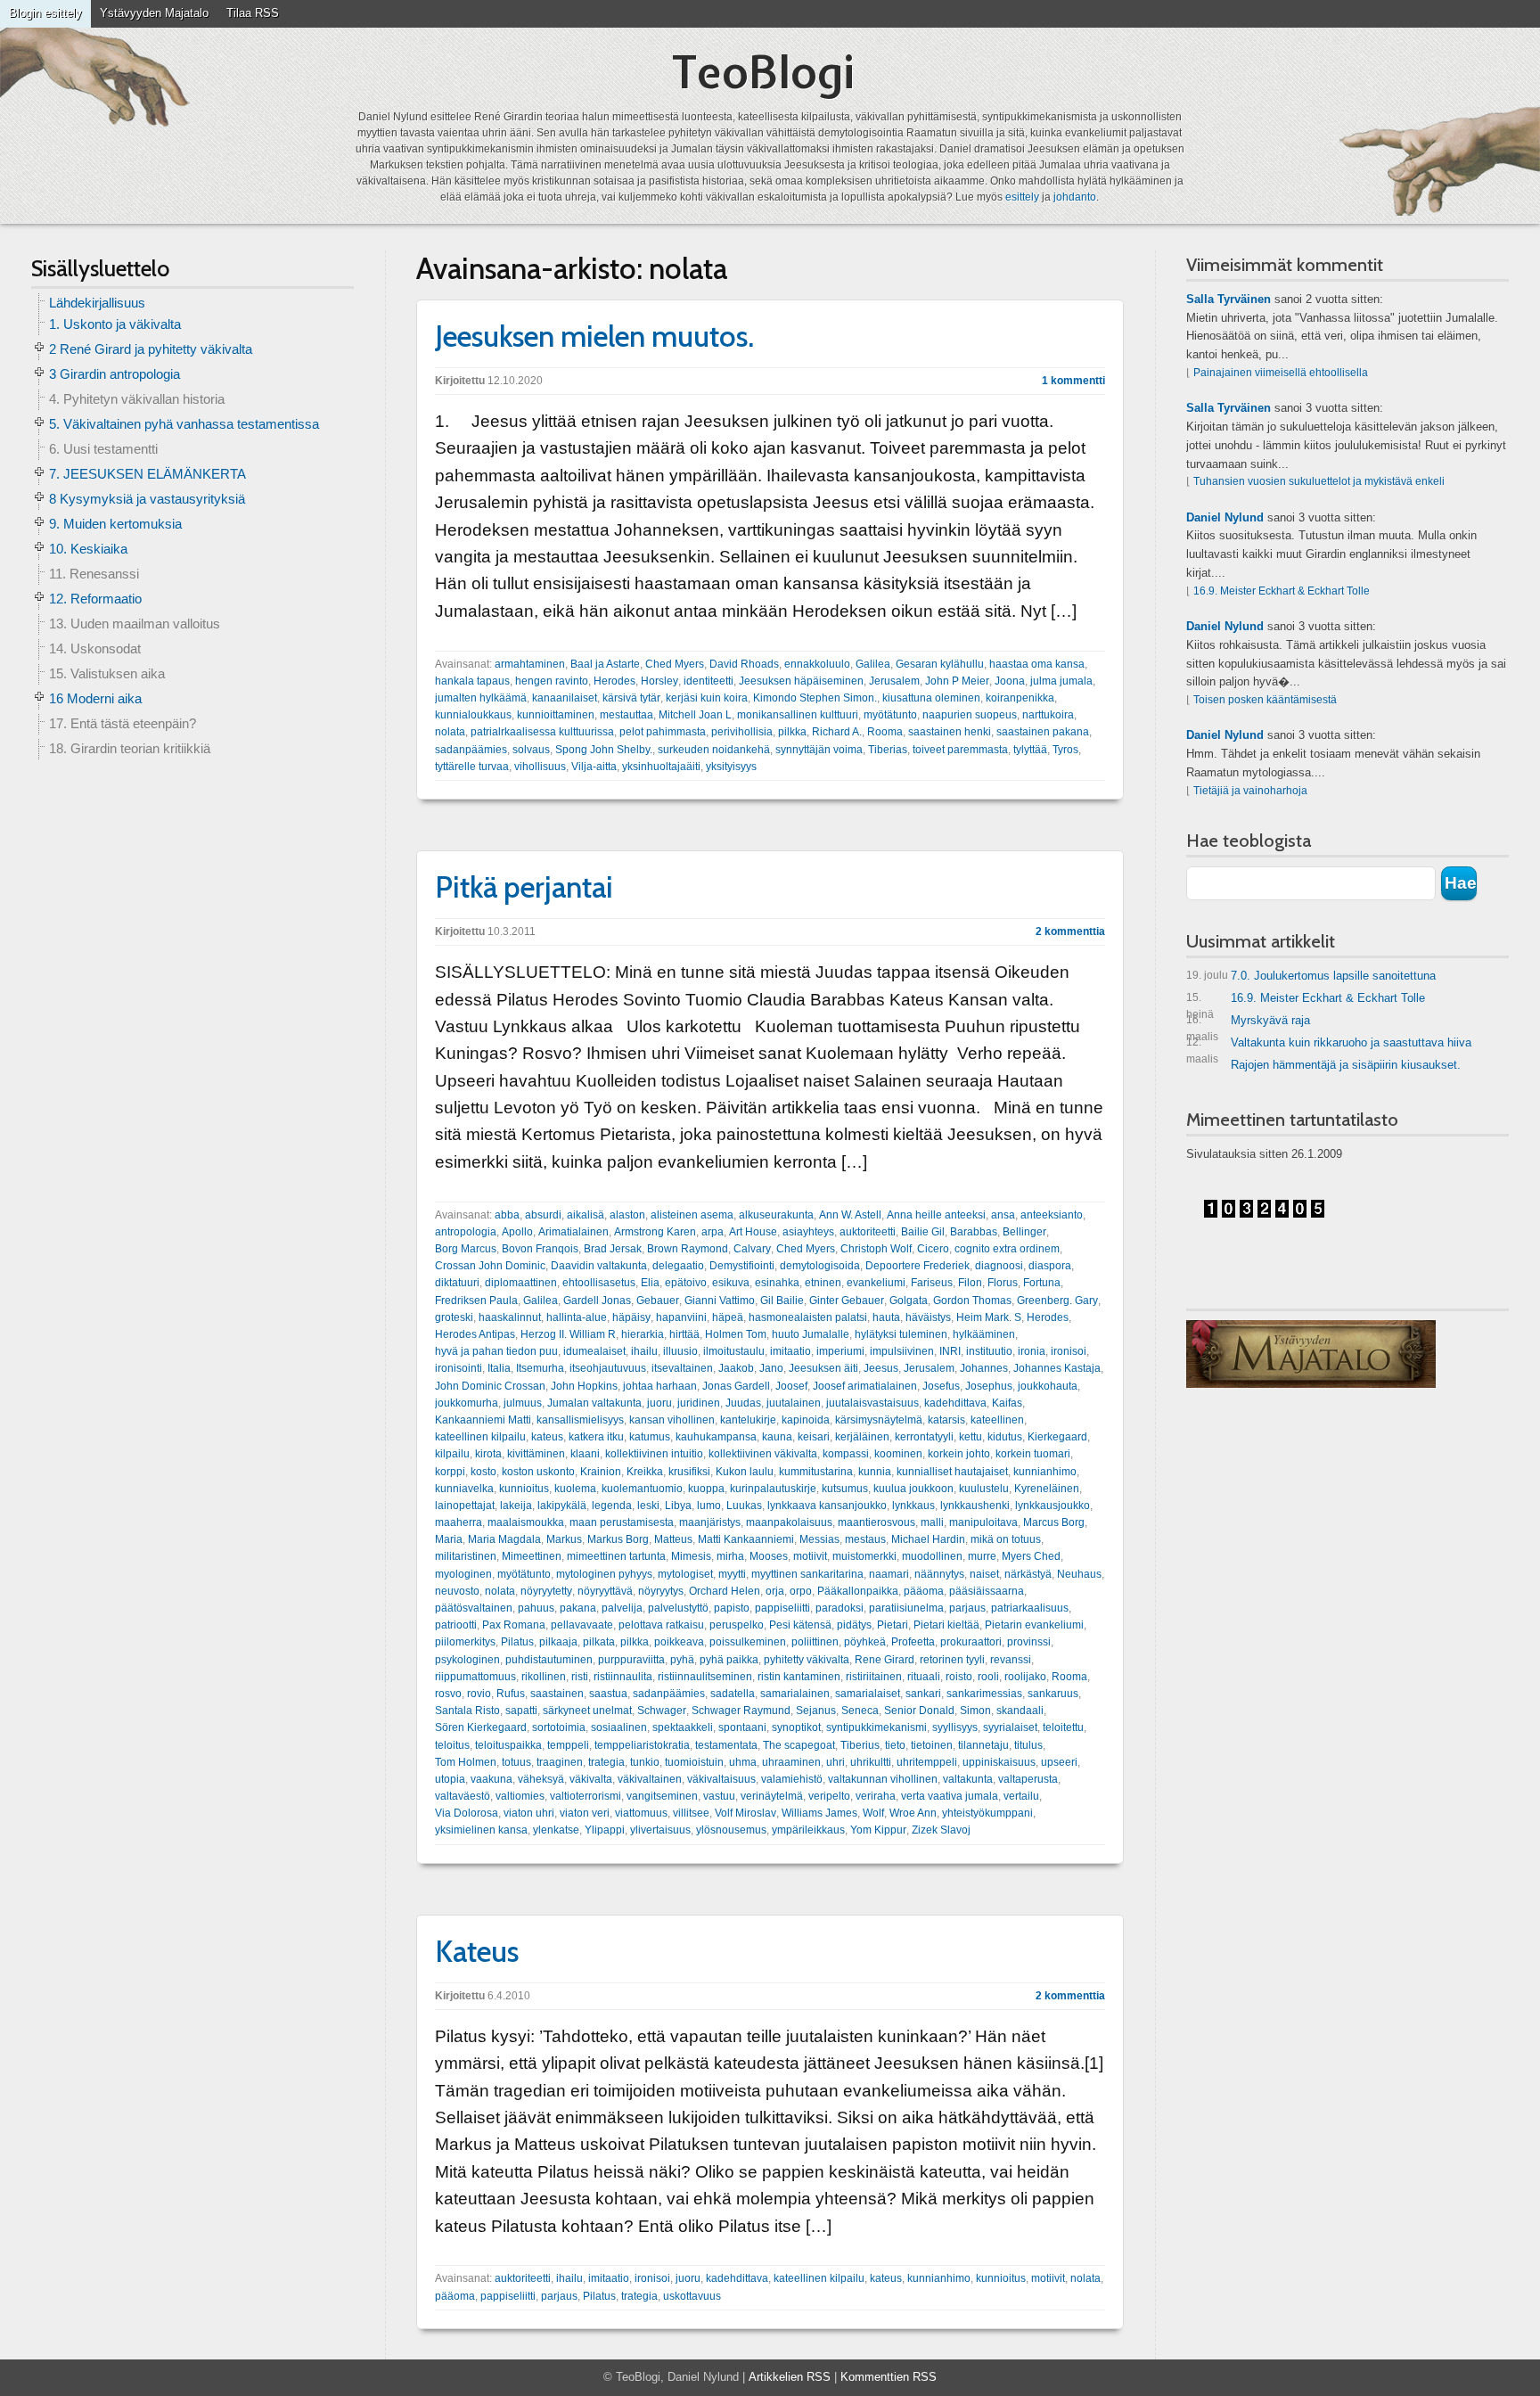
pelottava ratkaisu (661, 1625)
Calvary (752, 1249)
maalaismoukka (526, 1522)
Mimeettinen (532, 1556)
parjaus (967, 1608)
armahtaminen (530, 664)
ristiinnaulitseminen (705, 1677)
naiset (984, 1574)
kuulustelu (984, 1489)
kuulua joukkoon (913, 1489)
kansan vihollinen (672, 1420)
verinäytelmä (772, 1796)
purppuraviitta (631, 1660)
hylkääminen (984, 1334)
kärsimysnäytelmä (879, 1420)
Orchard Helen (725, 1591)
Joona (1010, 681)
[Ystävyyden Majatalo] (1311, 1354)
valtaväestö (463, 1796)
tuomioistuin (694, 1762)
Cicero (933, 1249)
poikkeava (679, 1642)
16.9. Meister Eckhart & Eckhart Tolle (1282, 591)
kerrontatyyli (924, 1437)
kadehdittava (955, 1403)
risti (580, 1677)
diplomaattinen (521, 1283)
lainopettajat (465, 1506)
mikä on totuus (1006, 1539)
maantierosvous (876, 1522)
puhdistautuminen (549, 1660)
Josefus (941, 1386)
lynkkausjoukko (1053, 1506)
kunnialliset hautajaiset (952, 1472)
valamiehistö (792, 1779)
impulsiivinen (902, 1351)
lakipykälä (562, 1506)
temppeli (568, 1745)
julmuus (523, 1403)
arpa (713, 1232)
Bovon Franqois (540, 1249)
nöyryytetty (546, 1591)
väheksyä (541, 1779)
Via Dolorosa (467, 1813)
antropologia (466, 1232)
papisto (732, 1608)
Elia (650, 1283)
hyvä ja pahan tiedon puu (496, 1351)
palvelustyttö (678, 1608)
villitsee (691, 1813)
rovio (479, 1694)
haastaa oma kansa (1037, 664)
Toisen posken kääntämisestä (1265, 700)
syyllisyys (955, 1727)
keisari (814, 1437)
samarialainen (795, 1694)
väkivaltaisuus (721, 1779)
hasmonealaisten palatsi (808, 1317)
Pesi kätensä (800, 1625)
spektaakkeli (683, 1727)
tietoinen (932, 1745)
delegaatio (678, 1266)
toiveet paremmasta (960, 750)
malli (932, 1522)
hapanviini (681, 1317)
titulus (1028, 1745)
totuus (516, 1762)
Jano (771, 1368)
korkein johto (959, 1454)
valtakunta (968, 1779)
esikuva (731, 1283)
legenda (612, 1506)
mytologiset (685, 1574)
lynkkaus (913, 1506)
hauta (886, 1317)
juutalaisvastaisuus (872, 1403)
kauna (777, 1437)
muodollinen (932, 1556)
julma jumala (1061, 681)
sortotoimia (559, 1727)
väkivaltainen (650, 1779)
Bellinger (1024, 1232)
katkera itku (596, 1437)
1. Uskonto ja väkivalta (115, 324)
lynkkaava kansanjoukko (827, 1506)
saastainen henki (950, 732)
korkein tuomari (1033, 1454)
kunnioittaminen (556, 715)
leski (648, 1506)
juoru (659, 1403)
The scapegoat (799, 1745)
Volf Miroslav (745, 1813)
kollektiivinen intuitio (654, 1454)
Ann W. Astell (850, 1215)
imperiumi (840, 1351)
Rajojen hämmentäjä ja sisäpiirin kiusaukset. (1346, 1065)
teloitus (452, 1745)
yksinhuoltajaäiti (661, 767)
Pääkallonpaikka (858, 1591)
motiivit (810, 1556)
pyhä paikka (729, 1660)
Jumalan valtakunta (594, 1403)
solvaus (531, 750)
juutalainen (794, 1403)
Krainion (601, 1472)
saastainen (557, 1694)
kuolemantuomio (642, 1489)
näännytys (939, 1574)
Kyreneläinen (1047, 1489)
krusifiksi (689, 1472)
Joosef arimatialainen (865, 1386)
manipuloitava (983, 1522)
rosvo (448, 1694)
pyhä (682, 1660)
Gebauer (658, 1301)
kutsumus (845, 1489)
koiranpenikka (1020, 698)
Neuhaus (1079, 1574)
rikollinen (544, 1677)
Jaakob (736, 1368)
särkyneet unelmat (587, 1711)
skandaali (1020, 1711)
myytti (732, 1574)
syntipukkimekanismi (876, 1727)
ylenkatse (556, 1830)
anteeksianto (1052, 1215)
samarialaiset (868, 1694)
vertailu (1021, 1796)
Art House (753, 1232)
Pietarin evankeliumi (1034, 1625)
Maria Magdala (504, 1539)
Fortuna (1042, 1283)
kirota (488, 1454)
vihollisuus (540, 767)
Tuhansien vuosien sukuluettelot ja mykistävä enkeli (1319, 481)
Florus (1003, 1283)
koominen (898, 1454)
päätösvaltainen (474, 1608)
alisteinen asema (692, 1215)
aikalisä (586, 1215)
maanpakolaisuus (789, 1522)
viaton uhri (529, 1813)
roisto (959, 1677)
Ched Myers (675, 664)
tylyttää (1030, 750)
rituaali (924, 1677)
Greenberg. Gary (1057, 1301)
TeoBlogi (763, 72)
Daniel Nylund (1225, 517)
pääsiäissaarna (987, 1591)
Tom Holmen (466, 1762)
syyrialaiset (1010, 1727)
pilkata (599, 1642)
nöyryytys (661, 1591)
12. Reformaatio (95, 599)
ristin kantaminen (799, 1677)
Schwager (662, 1711)
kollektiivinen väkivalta (763, 1454)
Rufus (511, 1694)
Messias (819, 1539)
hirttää (684, 1334)
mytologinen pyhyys (604, 1574)
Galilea (873, 664)
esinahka (777, 1283)
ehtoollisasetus (599, 1283)
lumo (709, 1506)
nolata (450, 732)
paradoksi (840, 1608)
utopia (450, 1779)
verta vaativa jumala (950, 1796)
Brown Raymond (688, 1249)
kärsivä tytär (631, 698)
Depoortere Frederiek (917, 1266)
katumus (650, 1437)
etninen (823, 1283)
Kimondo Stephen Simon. (815, 698)
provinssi (1029, 1642)
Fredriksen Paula (476, 1301)
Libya (678, 1506)
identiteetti (709, 681)
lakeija (516, 1506)
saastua (608, 1694)
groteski (454, 1317)
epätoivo (686, 1283)
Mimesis (691, 1556)
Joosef (791, 1386)
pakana (578, 1608)
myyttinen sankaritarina (807, 1574)
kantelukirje (748, 1420)
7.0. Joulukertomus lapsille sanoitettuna (1311, 976)
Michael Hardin (928, 1539)
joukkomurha (467, 1403)
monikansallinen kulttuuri (798, 715)
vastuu (719, 1796)
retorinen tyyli (952, 1660)
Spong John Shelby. (604, 750)
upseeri (1059, 1762)
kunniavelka (464, 1489)
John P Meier (957, 681)
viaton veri (585, 1813)
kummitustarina (816, 1472)
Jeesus (881, 1368)
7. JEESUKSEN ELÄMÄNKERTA (147, 474)
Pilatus (517, 1642)
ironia (1032, 1351)
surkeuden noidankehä (714, 750)
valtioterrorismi (586, 1796)
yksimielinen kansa (481, 1830)
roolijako (1025, 1677)
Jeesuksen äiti (823, 1368)
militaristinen (466, 1556)
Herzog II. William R (568, 1334)
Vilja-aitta (594, 767)
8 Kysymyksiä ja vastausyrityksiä (147, 499)
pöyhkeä (865, 1642)
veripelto (829, 1796)
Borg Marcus (466, 1249)
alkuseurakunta (776, 1215)
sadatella (733, 1694)
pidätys (854, 1625)
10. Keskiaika (88, 549)
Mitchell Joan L (695, 715)
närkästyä (1028, 1574)
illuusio (680, 1351)
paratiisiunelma (906, 1608)
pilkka (792, 732)
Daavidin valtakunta (599, 1266)
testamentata (726, 1745)
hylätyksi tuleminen (901, 1334)
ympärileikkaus (808, 1830)
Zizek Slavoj (941, 1830)
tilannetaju (983, 1745)
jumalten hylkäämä (481, 698)
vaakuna (491, 1779)
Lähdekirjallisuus (97, 303)
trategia (606, 1762)
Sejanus (816, 1711)
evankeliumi (876, 1283)
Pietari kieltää (946, 1625)
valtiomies (520, 1796)
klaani (585, 1454)
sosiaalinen (619, 1727)
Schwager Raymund (741, 1711)
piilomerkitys (465, 1642)
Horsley (659, 681)
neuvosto (457, 1591)
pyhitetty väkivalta (807, 1660)
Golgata (909, 1301)
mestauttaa (627, 715)
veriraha (876, 1796)
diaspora (1050, 1266)
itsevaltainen (682, 1368)
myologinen (463, 1574)
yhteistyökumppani (987, 1813)
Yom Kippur (878, 1830)
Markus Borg (618, 1539)
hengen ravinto (552, 681)
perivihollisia (742, 732)
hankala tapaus (472, 681)
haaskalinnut (510, 1317)
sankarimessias (984, 1694)
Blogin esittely (45, 13)
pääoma (924, 1591)
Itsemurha (540, 1368)
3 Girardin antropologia (115, 374)
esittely (1022, 197)
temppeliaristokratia (642, 1745)
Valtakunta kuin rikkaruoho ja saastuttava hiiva (1329, 1046)
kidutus (1005, 1437)
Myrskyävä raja (1248, 1024)
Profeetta (913, 1642)
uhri (836, 1762)
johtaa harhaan (660, 1386)
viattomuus (641, 1813)
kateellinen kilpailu (480, 1437)
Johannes (984, 1368)
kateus (547, 1437)
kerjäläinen (862, 1437)
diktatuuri (457, 1283)
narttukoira (1048, 715)
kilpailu (452, 1454)
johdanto (1075, 197)
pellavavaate (582, 1625)
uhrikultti (871, 1762)
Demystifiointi (742, 1266)
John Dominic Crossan (490, 1386)
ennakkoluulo (817, 664)
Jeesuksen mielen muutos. (594, 336)
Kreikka (645, 1472)
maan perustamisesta (622, 1522)
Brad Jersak (613, 1249)
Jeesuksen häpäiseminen (801, 681)
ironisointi (459, 1368)
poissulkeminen (748, 1642)
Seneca (860, 1711)
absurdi (543, 1215)
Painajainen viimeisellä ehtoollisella (1281, 373)
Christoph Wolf (876, 1249)
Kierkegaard (1057, 1437)
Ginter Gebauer (847, 1301)
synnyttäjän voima (819, 750)
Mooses (769, 1556)
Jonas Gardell (736, 1386)
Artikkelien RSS (790, 2377)
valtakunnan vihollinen (883, 1779)
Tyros (1065, 750)
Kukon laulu (745, 1472)
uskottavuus (692, 2296)
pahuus (536, 1608)
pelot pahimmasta (663, 732)
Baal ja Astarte (605, 664)
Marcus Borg (1054, 1522)
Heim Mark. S (989, 1317)
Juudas (743, 1403)
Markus (564, 1539)
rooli (988, 1677)
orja (775, 1591)
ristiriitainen (874, 1677)
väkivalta (591, 1779)
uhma (743, 1762)
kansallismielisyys (580, 1420)
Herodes (614, 681)
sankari (923, 1694)
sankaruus (1053, 1694)
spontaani (742, 1727)
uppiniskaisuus (999, 1762)
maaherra (459, 1522)
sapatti (521, 1711)
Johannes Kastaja (1057, 1368)
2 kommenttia (1070, 931)
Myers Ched (1031, 1556)
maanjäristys (710, 1522)
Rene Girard (885, 1660)
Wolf (873, 1813)
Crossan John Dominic (490, 1266)
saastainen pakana (1043, 732)
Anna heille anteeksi (936, 1215)
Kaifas (1007, 1403)
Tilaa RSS (253, 13)
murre (982, 1556)
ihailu (644, 1351)
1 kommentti (1073, 381)
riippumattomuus (475, 1677)
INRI (950, 1351)
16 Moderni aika (95, 698)
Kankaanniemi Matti (483, 1420)
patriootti (456, 1625)
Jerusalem (894, 681)
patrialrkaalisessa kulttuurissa (542, 732)
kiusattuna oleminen (931, 698)
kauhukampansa (716, 1437)
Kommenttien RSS (889, 2377)
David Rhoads (744, 664)
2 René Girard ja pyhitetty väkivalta (151, 349)
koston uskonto (538, 1472)
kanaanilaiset (565, 698)
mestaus (865, 1539)
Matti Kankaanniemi (746, 1539)
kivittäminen (536, 1454)
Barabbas (974, 1232)
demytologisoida (820, 1266)
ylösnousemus (731, 1830)
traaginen (560, 1762)
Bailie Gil (923, 1232)
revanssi (1011, 1660)
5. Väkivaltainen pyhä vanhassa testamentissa (184, 424)
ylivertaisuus (660, 1830)
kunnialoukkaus (473, 715)
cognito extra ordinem (1007, 1249)
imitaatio (790, 1351)
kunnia (875, 1472)
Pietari (893, 1625)
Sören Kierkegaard (481, 1727)
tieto (895, 1745)
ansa (1003, 1215)
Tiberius (860, 1745)
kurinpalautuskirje (773, 1489)
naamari (889, 1574)
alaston (627, 1215)
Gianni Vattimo (720, 1301)
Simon (975, 1711)
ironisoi (1069, 1351)
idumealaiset (594, 1351)
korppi (450, 1472)
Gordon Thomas (972, 1301)
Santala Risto (467, 1711)
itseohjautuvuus (608, 1368)
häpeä (728, 1317)
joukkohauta (1048, 1386)
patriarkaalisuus (1030, 1608)
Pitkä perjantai (524, 887)
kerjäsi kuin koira (707, 698)
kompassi (846, 1454)
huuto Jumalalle (811, 1334)
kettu (971, 1437)
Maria (449, 1539)
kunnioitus (524, 1489)
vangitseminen (662, 1796)
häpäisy (631, 1317)
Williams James (819, 1813)
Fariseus (932, 1283)
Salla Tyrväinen (1229, 299)
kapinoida (806, 1420)
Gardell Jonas (597, 1301)
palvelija (622, 1608)
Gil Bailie (782, 1301)
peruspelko (737, 1625)
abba (507, 1215)
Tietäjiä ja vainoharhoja (1250, 791)
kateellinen (997, 1420)
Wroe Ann (913, 1813)
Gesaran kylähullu (940, 664)
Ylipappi (605, 1830)
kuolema (575, 1489)
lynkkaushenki (975, 1506)
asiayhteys (808, 1232)
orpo (801, 1591)
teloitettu (1063, 1727)
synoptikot (796, 1727)
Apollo (517, 1232)
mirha (730, 1556)
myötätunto (890, 715)
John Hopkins (584, 1386)
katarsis (946, 1420)
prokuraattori (971, 1642)
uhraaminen (791, 1762)
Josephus (989, 1386)
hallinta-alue (577, 1317)
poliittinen (815, 1642)
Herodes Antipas (475, 1334)
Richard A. (837, 732)
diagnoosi (999, 1266)
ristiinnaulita (623, 1677)
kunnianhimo (1045, 1472)
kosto (483, 1472)
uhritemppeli (927, 1762)
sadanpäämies (471, 750)
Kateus (477, 1951)
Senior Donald (919, 1711)
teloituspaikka (508, 1745)
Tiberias (888, 750)
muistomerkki (864, 1556)
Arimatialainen (573, 1232)
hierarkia (643, 1334)
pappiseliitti (782, 1608)
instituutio (989, 1351)
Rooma (885, 732)
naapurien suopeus (970, 715)
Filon (970, 1283)
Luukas (744, 1506)
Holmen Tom (736, 1334)
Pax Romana (514, 1625)
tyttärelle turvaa (472, 767)
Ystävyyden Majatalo (154, 13)
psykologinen (467, 1660)
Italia (499, 1368)
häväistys (928, 1317)
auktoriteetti (868, 1232)
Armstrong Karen (655, 1232)
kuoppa (706, 1489)
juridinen (699, 1403)
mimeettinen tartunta (616, 1556)
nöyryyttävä (605, 1591)
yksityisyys (731, 767)
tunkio (645, 1762)
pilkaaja (558, 1642)
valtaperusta (1028, 1779)
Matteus (673, 1539)
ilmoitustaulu (734, 1351)
